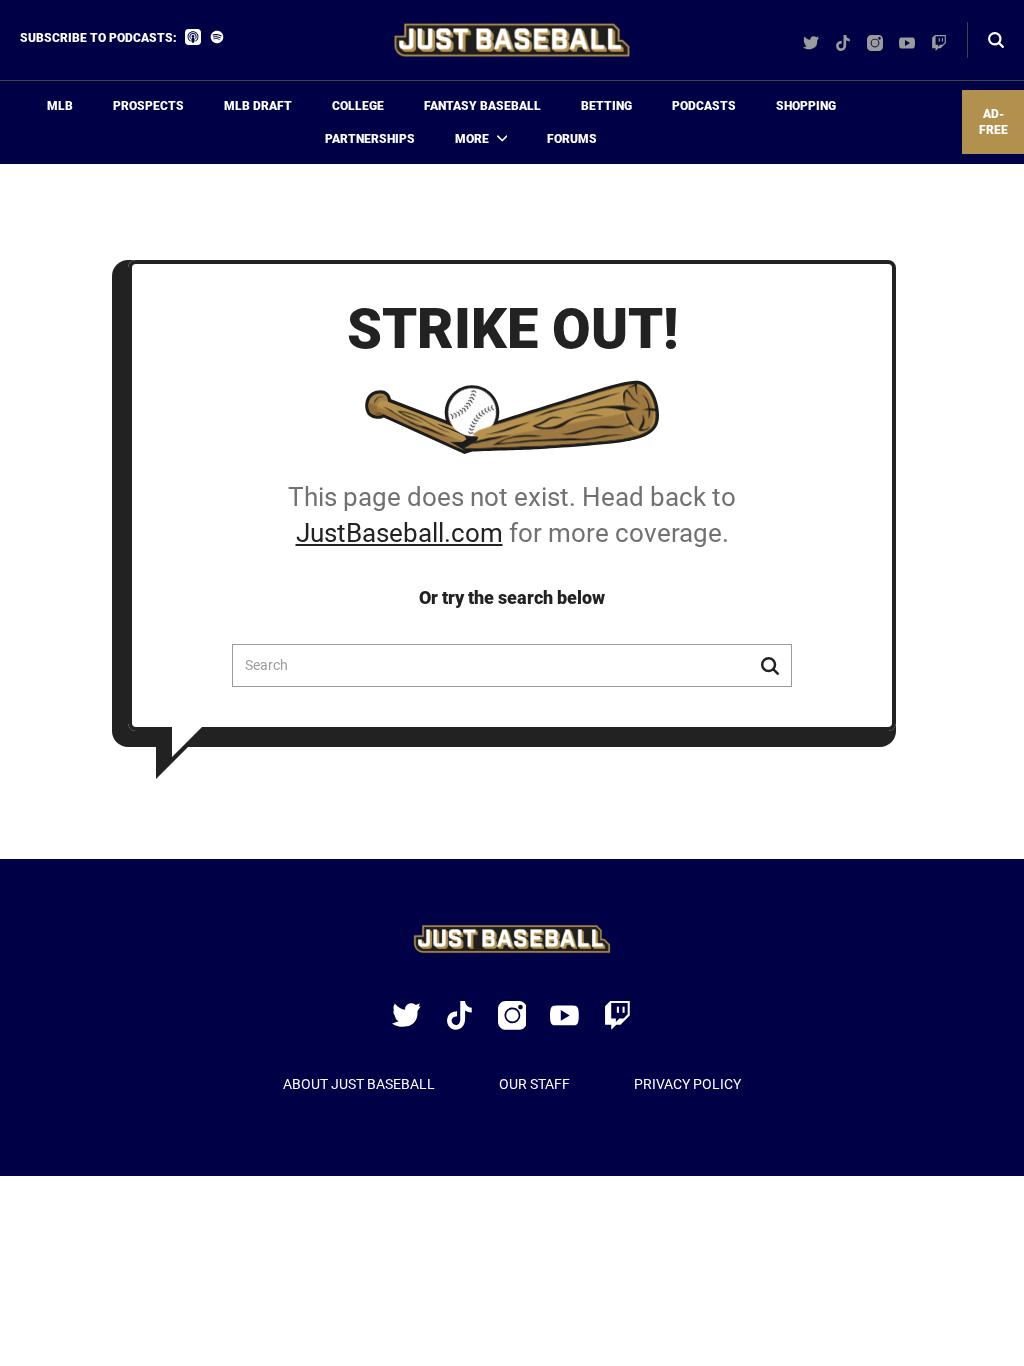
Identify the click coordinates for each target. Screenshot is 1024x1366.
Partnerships (370, 139)
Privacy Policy (687, 1084)
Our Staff (534, 1084)
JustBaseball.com (399, 533)
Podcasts (704, 106)
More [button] (472, 139)
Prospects (148, 106)
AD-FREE (993, 122)
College (358, 106)
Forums (572, 139)
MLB (60, 106)
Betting (606, 106)
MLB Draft (258, 106)
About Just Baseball (359, 1084)
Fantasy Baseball (482, 106)
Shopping (806, 106)
